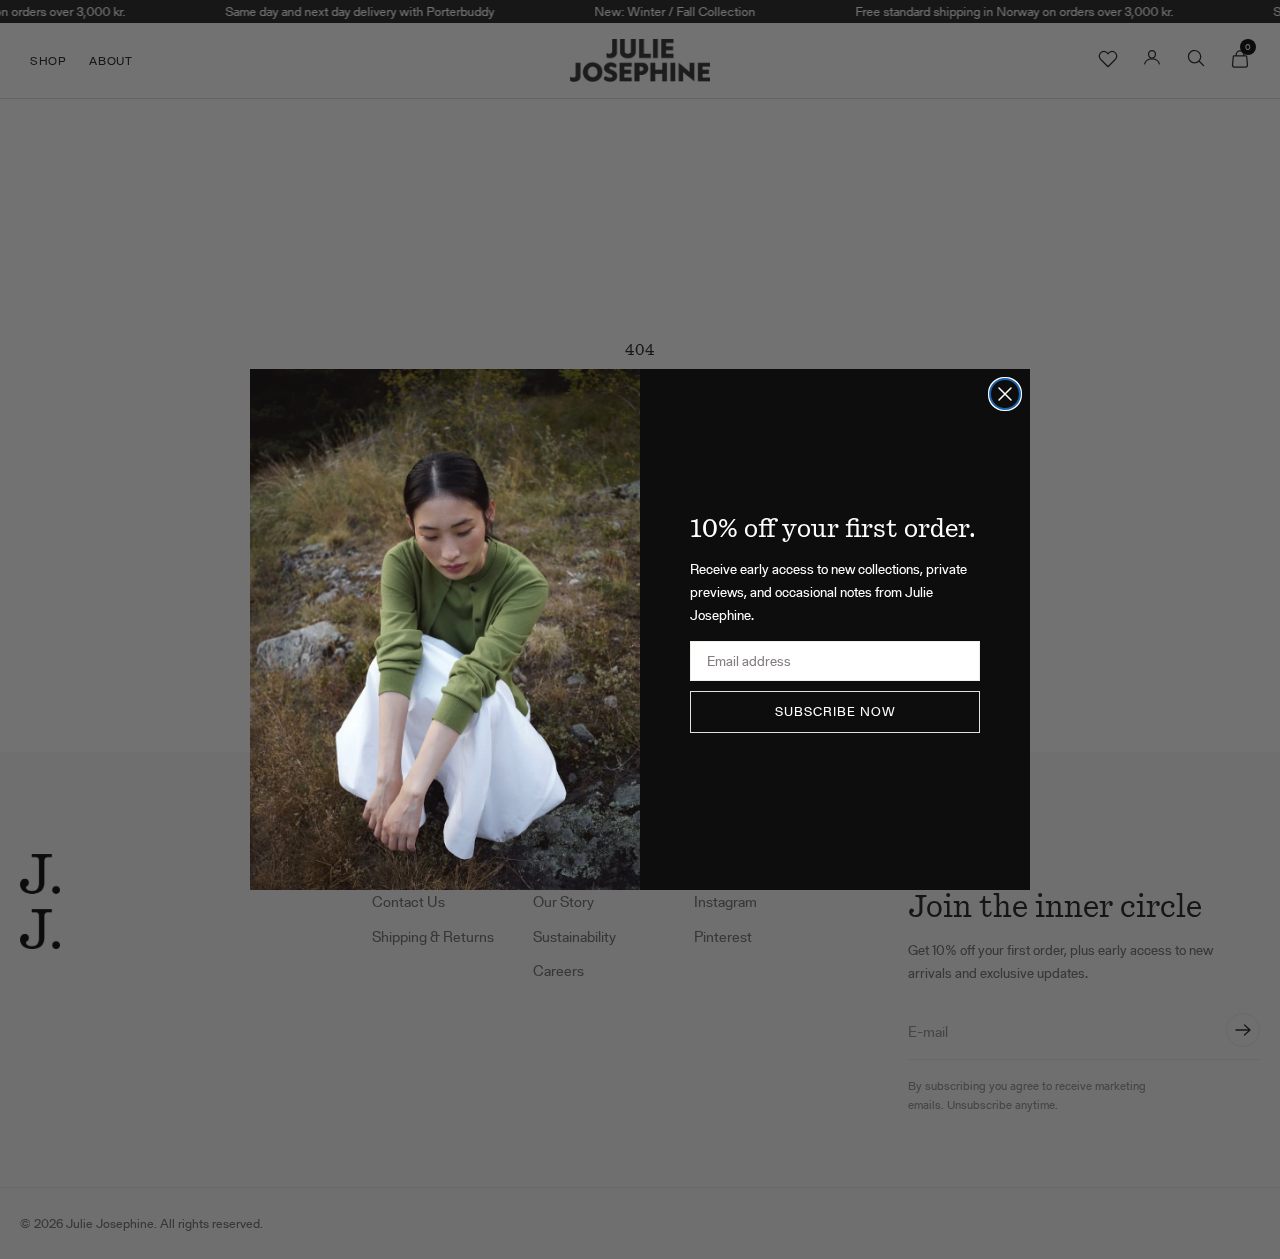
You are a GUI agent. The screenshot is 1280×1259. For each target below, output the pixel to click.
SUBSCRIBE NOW (835, 711)
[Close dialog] (1005, 394)
